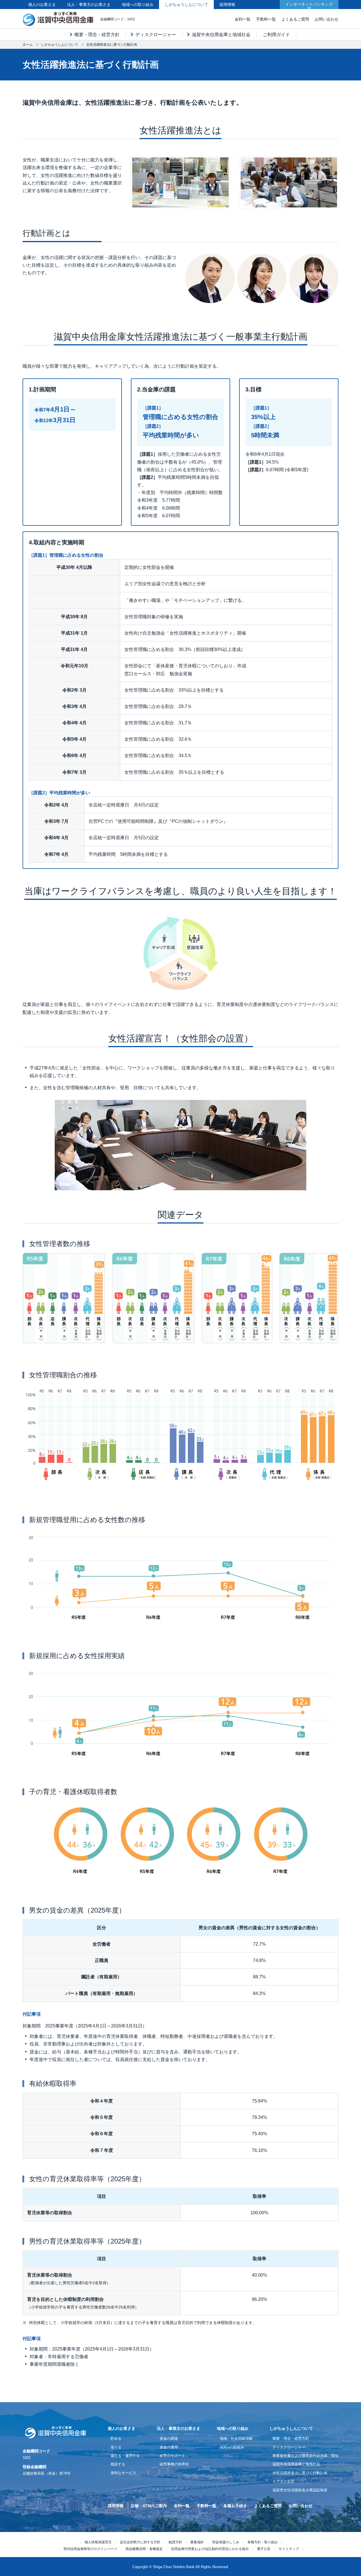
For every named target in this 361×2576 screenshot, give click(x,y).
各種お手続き (235, 2506)
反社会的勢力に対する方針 (140, 2542)
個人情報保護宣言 (98, 2542)
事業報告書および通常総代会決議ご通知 (305, 2456)
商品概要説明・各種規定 (144, 2549)
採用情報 (227, 5)
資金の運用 (169, 2447)
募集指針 (197, 2542)
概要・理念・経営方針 (97, 35)
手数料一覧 (266, 19)
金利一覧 (243, 19)
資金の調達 (169, 2438)
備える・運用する (125, 2456)
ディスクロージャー (156, 35)
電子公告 (264, 2549)
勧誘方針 (175, 2542)
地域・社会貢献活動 (236, 2438)
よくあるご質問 (295, 19)
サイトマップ (289, 2549)
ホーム (28, 45)
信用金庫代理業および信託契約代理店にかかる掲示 (210, 2549)
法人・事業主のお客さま (89, 5)
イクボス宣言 (283, 2481)
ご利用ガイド (276, 35)
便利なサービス (123, 2473)
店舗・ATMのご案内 (149, 2506)
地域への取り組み (138, 5)
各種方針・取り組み (263, 2542)
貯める (116, 2438)
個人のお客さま (42, 5)
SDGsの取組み (232, 2447)
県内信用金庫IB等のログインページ (90, 2549)
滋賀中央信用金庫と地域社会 (221, 35)
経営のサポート (172, 2456)
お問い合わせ (327, 19)
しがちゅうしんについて (186, 5)
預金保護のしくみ (226, 2542)
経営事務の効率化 (174, 2464)
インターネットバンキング (309, 4)
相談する (118, 2464)
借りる (116, 2447)
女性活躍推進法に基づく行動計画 (300, 2473)
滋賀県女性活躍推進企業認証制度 (300, 2490)
